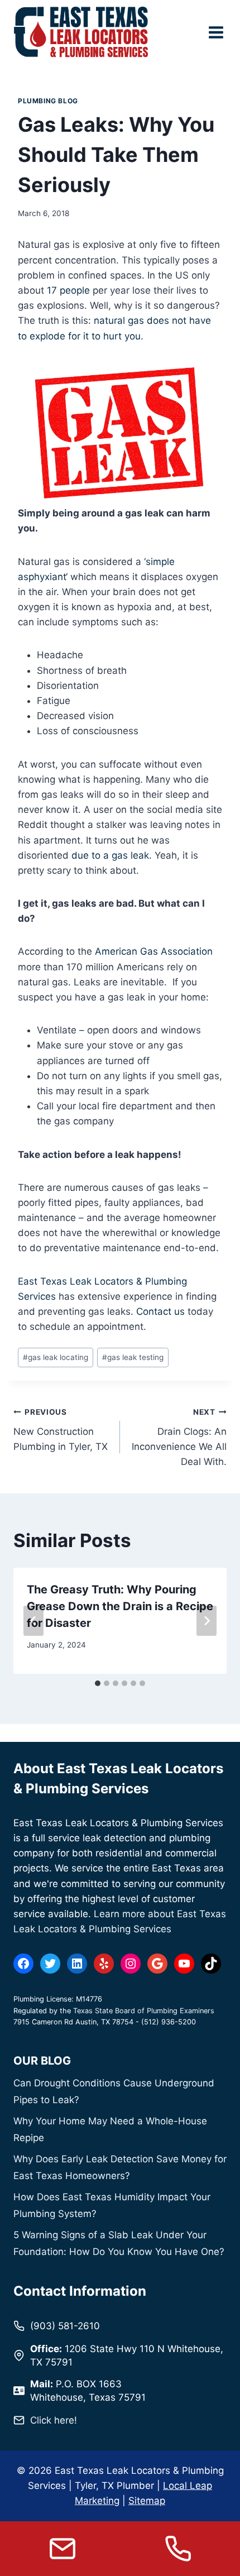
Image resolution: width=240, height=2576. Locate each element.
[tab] (98, 1683)
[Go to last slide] (33, 1621)
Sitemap (147, 2501)
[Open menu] (216, 32)
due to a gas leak (110, 855)
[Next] (207, 1621)
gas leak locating (56, 1357)
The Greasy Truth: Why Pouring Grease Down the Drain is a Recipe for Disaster (120, 1606)
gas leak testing (133, 1357)
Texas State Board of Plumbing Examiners (144, 2011)
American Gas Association (154, 951)
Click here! (54, 2420)
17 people (68, 290)
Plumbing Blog (48, 101)
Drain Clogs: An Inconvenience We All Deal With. (179, 1437)
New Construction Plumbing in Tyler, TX (61, 1430)
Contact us (160, 1311)
